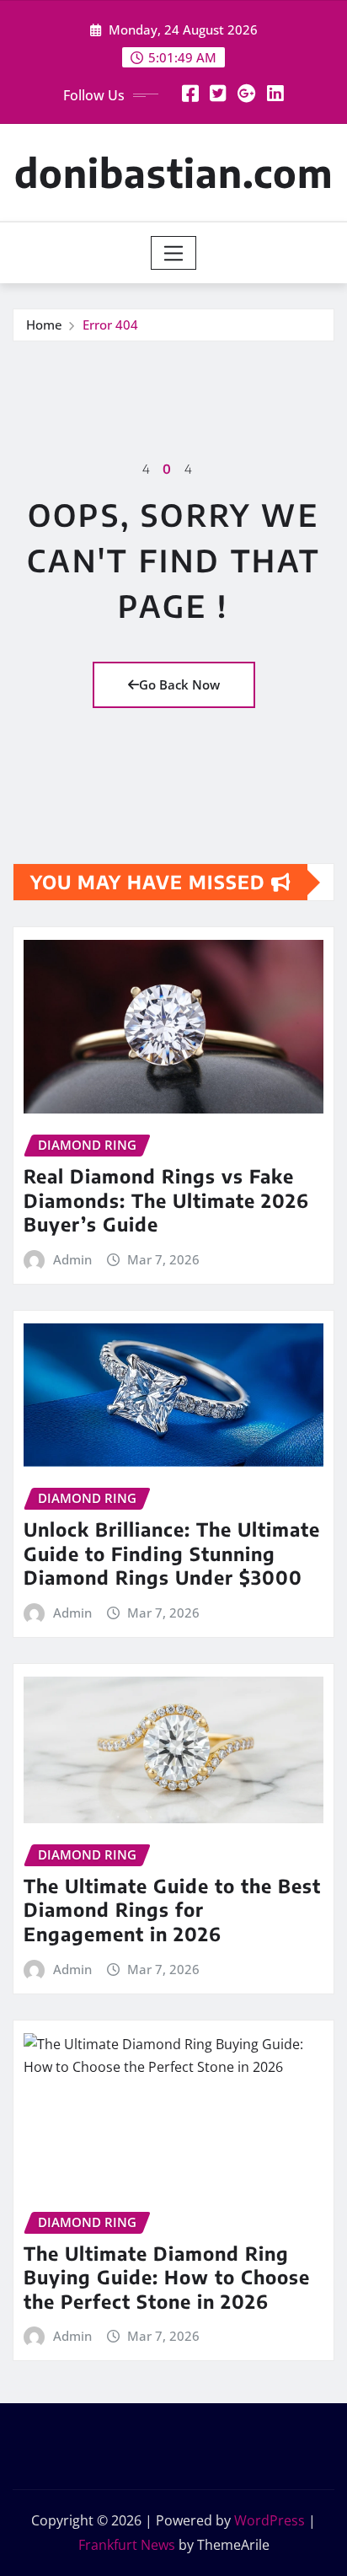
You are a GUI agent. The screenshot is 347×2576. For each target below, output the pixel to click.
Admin (72, 1259)
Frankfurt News (127, 2545)
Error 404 (110, 325)
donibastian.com (173, 172)
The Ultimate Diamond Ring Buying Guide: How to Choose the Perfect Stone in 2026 (167, 2277)
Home (44, 325)
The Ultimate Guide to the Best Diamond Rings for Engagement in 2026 (172, 1910)
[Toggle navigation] (174, 253)
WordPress (270, 2520)
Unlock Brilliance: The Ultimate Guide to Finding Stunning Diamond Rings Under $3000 (172, 1553)
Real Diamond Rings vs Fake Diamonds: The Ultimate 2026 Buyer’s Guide (166, 1200)
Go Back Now (179, 684)
